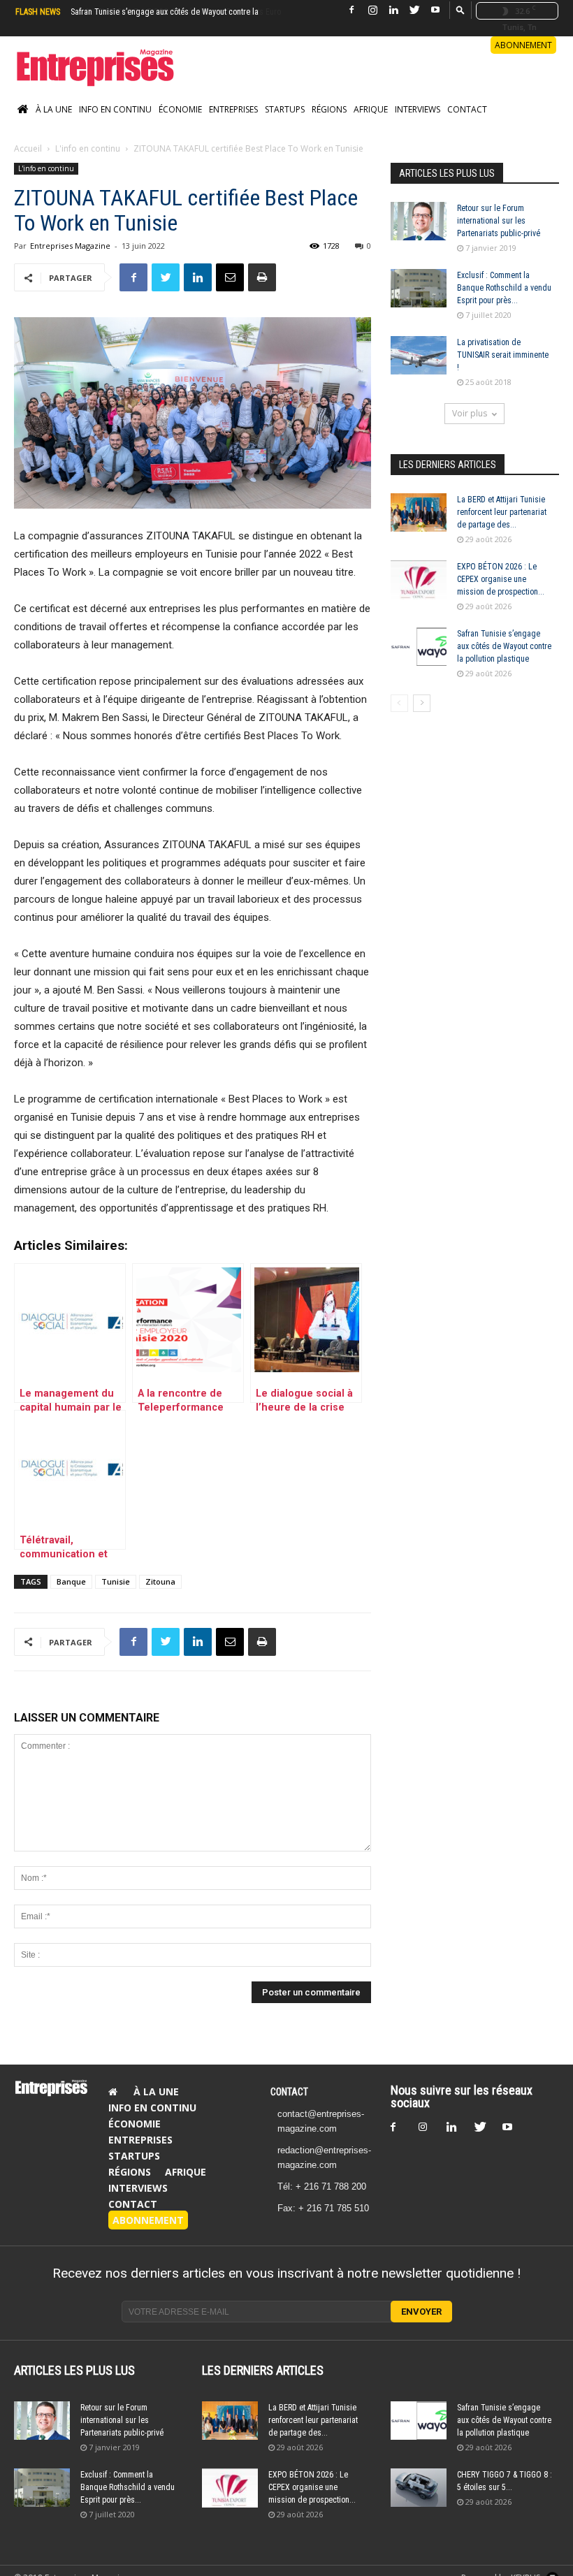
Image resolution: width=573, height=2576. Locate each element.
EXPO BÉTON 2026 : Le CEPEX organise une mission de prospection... (501, 579)
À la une (54, 109)
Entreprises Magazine (70, 246)
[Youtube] (435, 10)
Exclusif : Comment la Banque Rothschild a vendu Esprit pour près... (504, 288)
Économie (180, 109)
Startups (285, 109)
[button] (460, 9)
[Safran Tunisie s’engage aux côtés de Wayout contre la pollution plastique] (419, 647)
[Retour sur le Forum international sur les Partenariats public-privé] (419, 221)
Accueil (28, 148)
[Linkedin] (393, 10)
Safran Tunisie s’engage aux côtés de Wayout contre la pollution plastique (504, 646)
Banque (71, 1581)
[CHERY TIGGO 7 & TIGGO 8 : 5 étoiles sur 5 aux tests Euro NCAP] (419, 2488)
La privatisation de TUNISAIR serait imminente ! (503, 355)
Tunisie (116, 1581)
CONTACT (289, 2092)
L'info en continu (88, 148)
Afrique (371, 109)
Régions (329, 109)
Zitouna (160, 1581)
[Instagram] (372, 10)
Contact (467, 109)
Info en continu (115, 109)
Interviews (418, 109)
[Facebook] (351, 10)
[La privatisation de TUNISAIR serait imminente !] (419, 355)
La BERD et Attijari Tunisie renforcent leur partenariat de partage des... (502, 512)
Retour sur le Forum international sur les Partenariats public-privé (499, 221)
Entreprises (233, 109)
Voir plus (470, 413)
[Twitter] (414, 10)
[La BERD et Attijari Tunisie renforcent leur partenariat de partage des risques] (419, 512)
